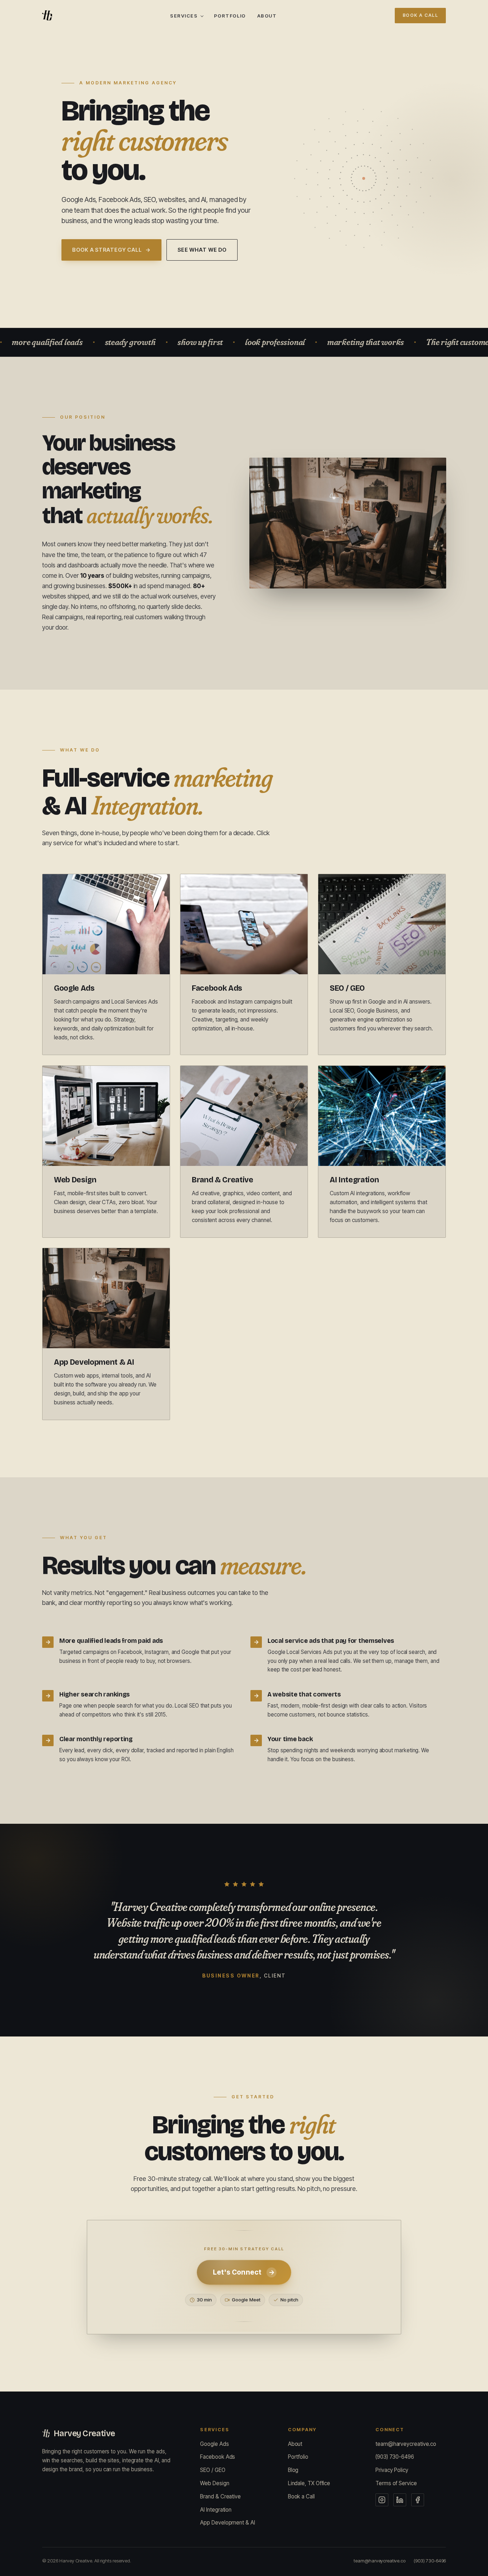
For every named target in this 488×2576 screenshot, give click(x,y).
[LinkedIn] (400, 2500)
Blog (293, 2470)
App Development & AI (227, 2523)
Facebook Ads (218, 2457)
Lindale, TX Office (309, 2483)
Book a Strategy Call (111, 250)
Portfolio (230, 16)
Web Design (215, 2483)
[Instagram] (382, 2500)
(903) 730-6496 (395, 2457)
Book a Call (420, 15)
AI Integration (216, 2510)
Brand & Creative (220, 2496)
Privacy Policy (392, 2470)
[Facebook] (418, 2500)
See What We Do (202, 250)
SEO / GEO (213, 2470)
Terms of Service (396, 2483)
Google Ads (214, 2444)
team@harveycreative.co (406, 2444)
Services (184, 16)
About (267, 16)
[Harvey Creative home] (47, 15)
